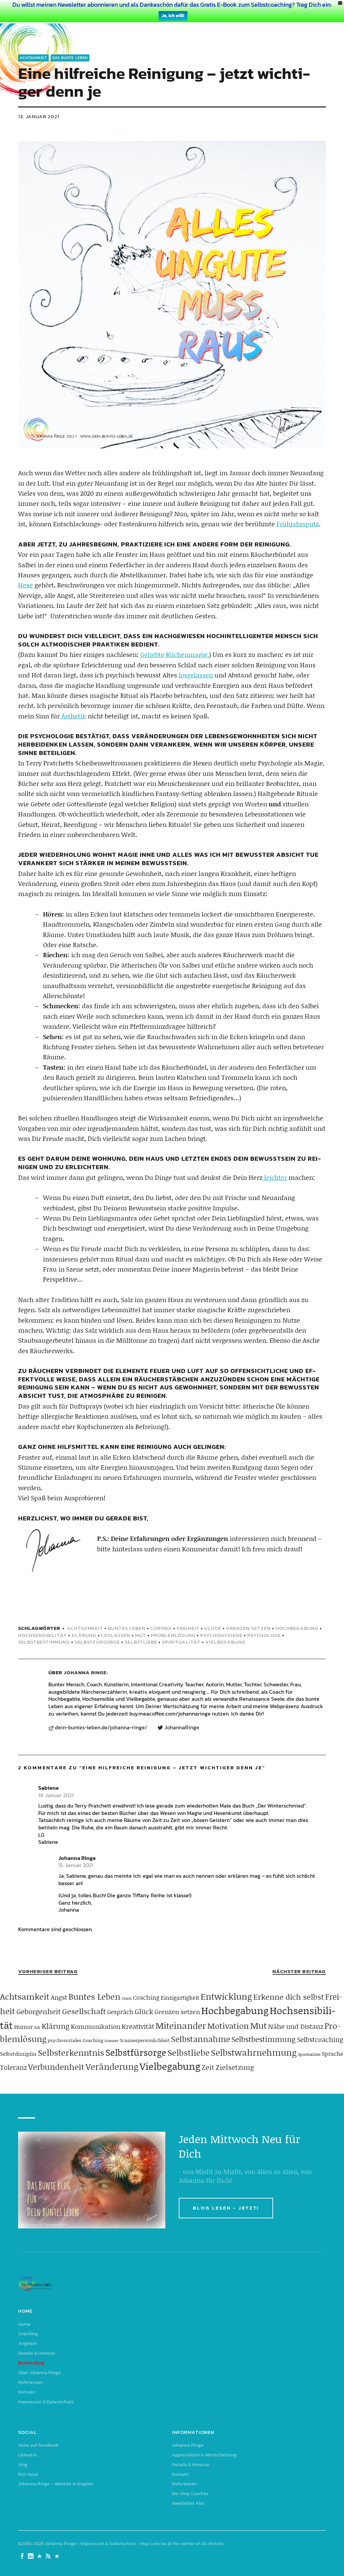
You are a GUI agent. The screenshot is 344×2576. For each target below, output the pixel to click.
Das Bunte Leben (70, 58)
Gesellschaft (84, 2011)
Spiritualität (181, 1642)
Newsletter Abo (188, 2503)
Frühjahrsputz (298, 524)
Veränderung (112, 2067)
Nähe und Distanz (296, 2026)
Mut (141, 1635)
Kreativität (138, 2026)
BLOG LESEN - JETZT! (226, 2208)
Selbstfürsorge (97, 1642)
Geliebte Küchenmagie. (174, 654)
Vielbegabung (225, 1642)
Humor (23, 2027)
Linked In (28, 2455)
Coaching (146, 1997)
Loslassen (116, 1635)
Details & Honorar (37, 2353)
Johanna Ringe (85, 1672)
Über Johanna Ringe (39, 2373)
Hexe (26, 585)
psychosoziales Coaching (75, 2040)
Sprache (333, 2053)
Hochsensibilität (42, 1635)
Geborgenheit (39, 2011)
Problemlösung (173, 1635)
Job (37, 2027)
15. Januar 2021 (76, 1865)
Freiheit (188, 1628)
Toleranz (13, 2067)
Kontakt (27, 2392)
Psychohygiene (221, 1635)
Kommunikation (96, 2026)
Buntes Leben (127, 1628)
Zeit (208, 2067)
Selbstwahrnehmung (254, 2052)
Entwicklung (226, 1996)
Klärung (84, 1635)
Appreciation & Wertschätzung (204, 2455)
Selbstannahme (201, 2039)
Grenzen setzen (248, 1628)
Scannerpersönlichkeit (145, 2040)
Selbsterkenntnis (71, 2053)
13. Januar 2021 (39, 116)
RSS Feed (28, 2474)
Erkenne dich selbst (289, 1997)
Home (24, 2324)
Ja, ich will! (173, 16)
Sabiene (49, 1788)
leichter (275, 1177)
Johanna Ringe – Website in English (56, 2484)
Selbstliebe (141, 1642)
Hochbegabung (297, 1628)
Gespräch (120, 2012)
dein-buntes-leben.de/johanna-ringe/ (101, 1728)
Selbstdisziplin (18, 2054)
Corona (161, 1628)
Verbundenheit (56, 2067)
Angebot (27, 2343)
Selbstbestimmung (44, 1642)
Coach (127, 1998)
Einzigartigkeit (180, 1997)
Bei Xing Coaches (190, 2494)
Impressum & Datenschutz (46, 2402)
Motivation (228, 2026)
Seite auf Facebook (38, 2445)
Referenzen (31, 2382)
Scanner (112, 2041)
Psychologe (264, 1635)
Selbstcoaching (320, 2039)
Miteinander (181, 2026)
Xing (23, 2465)
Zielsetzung (235, 2067)
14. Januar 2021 (56, 1795)
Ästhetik (73, 716)
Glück (213, 1628)
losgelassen (196, 675)
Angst (59, 1997)
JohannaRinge (182, 1728)
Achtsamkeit (33, 58)
